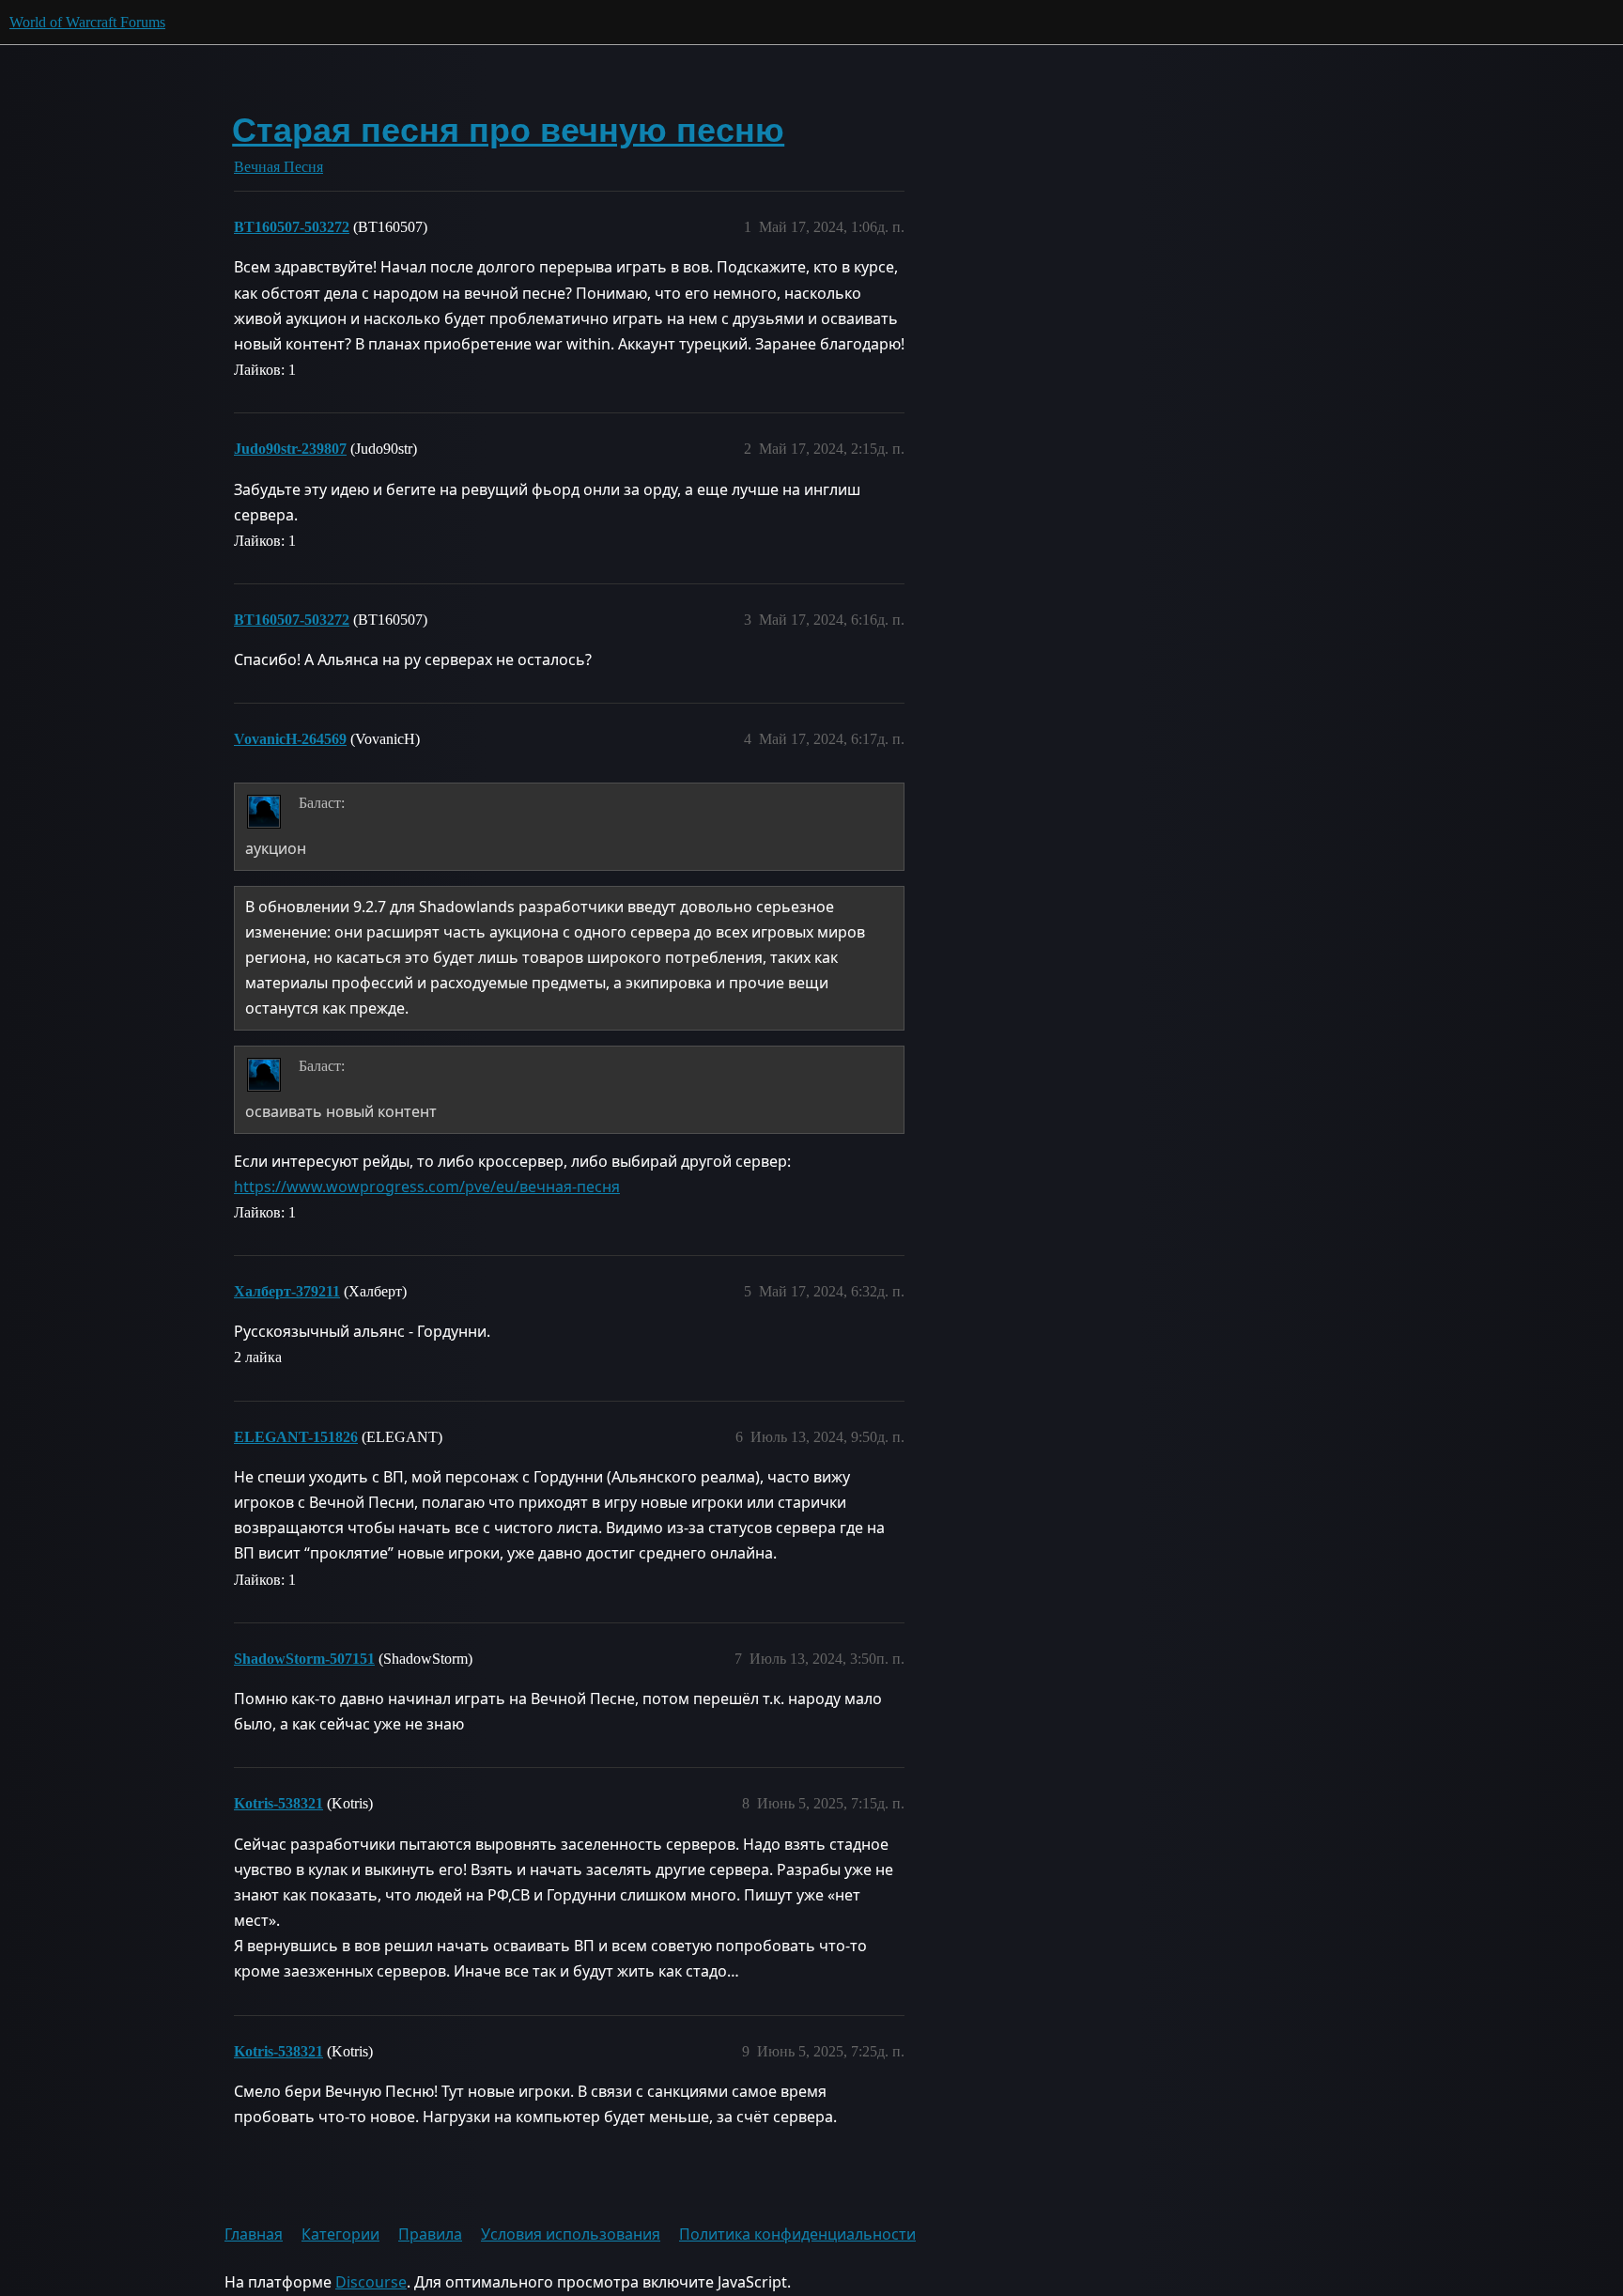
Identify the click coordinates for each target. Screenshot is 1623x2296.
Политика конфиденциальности (797, 2234)
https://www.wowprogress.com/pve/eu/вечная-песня (427, 1187)
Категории (340, 2234)
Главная (254, 2234)
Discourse (371, 2282)
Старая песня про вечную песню (508, 130)
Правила (430, 2234)
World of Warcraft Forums (87, 22)
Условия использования (571, 2234)
